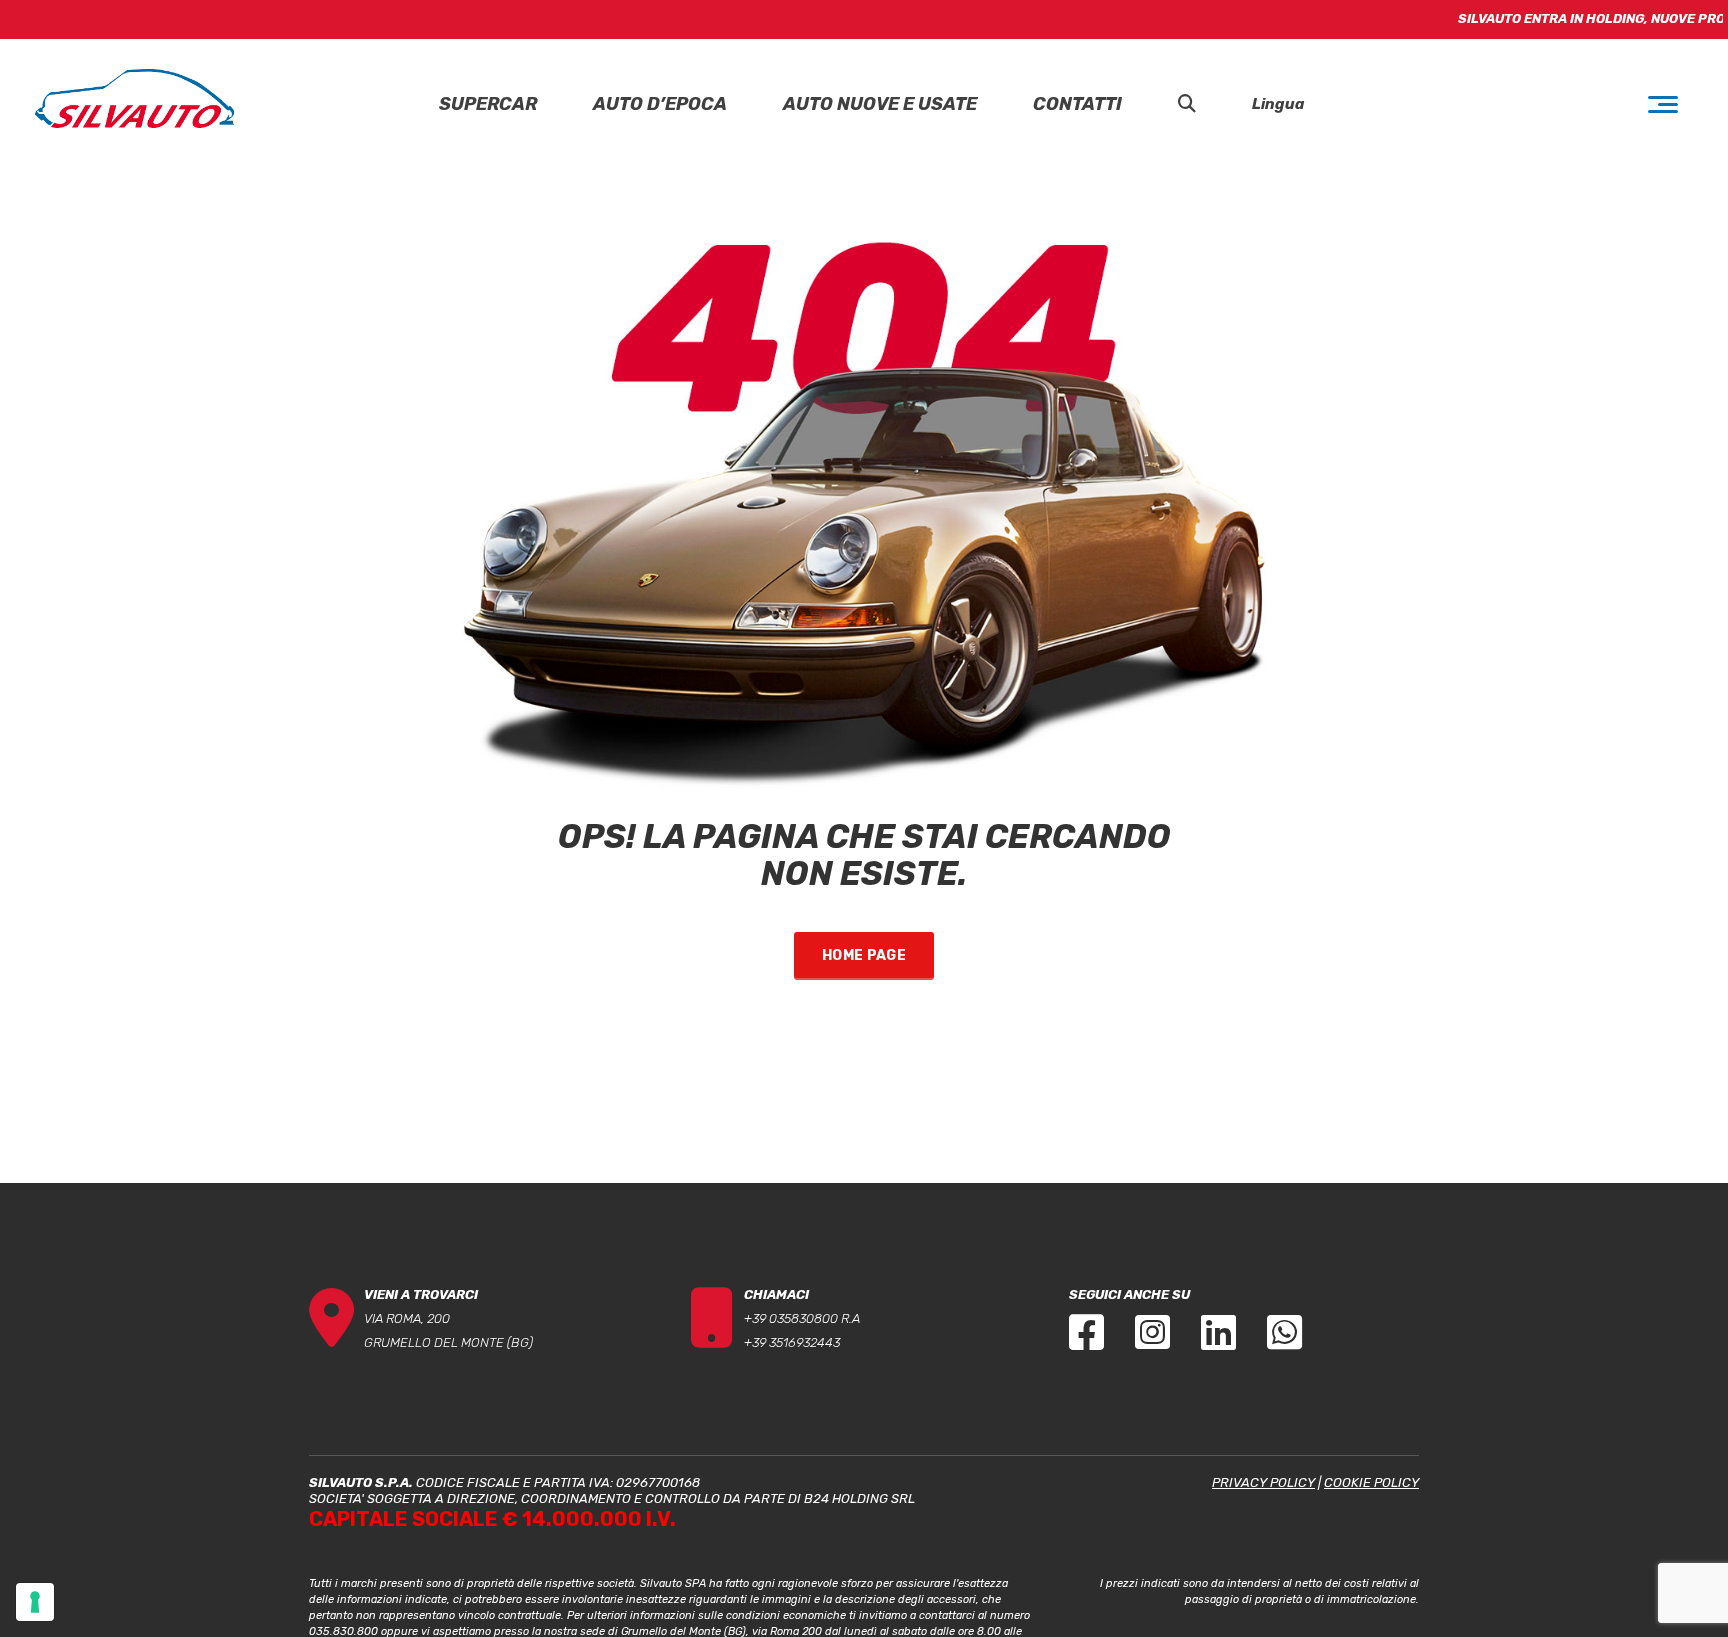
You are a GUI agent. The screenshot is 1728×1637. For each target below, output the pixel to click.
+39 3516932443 (792, 1342)
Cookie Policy (1371, 1482)
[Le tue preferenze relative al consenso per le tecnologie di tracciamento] (35, 1602)
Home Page (864, 955)
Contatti (1077, 104)
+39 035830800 (791, 1318)
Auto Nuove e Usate (880, 104)
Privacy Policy (1263, 1482)
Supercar (488, 104)
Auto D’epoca (660, 104)
